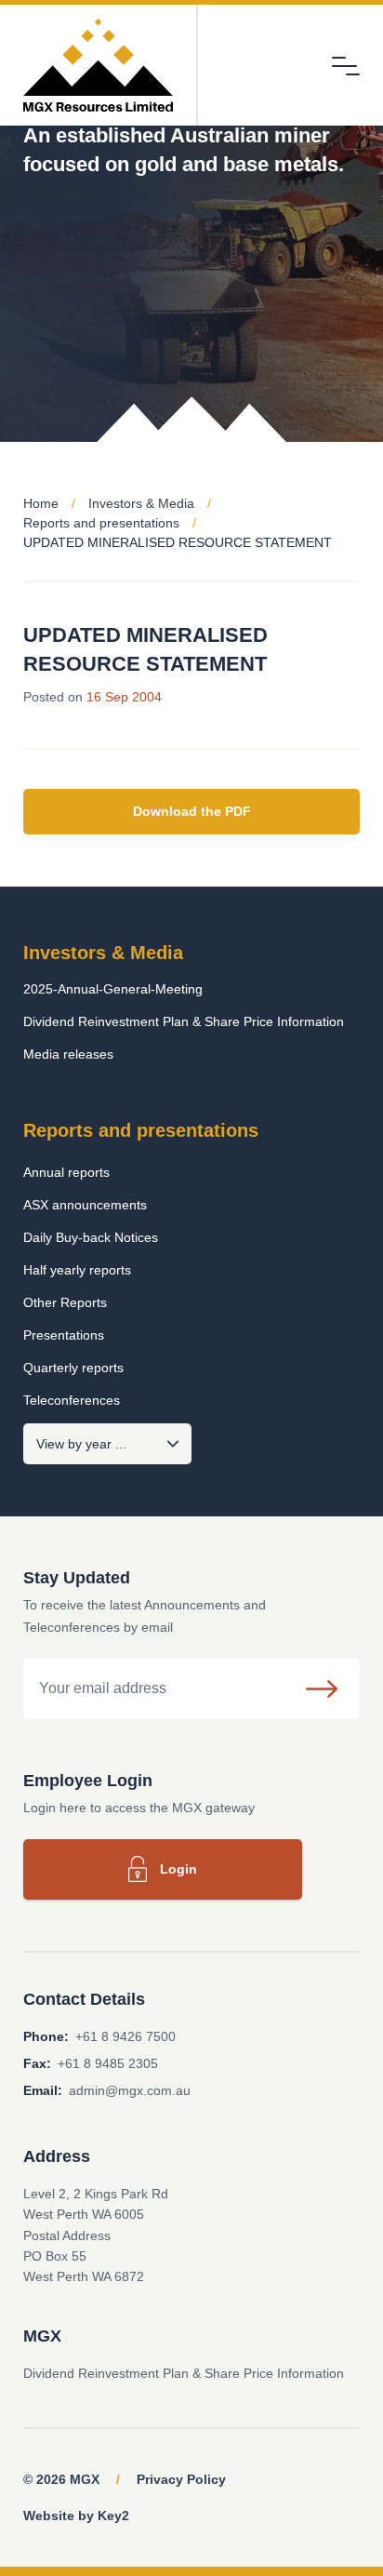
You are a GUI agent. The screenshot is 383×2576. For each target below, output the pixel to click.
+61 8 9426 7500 (125, 2036)
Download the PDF (192, 811)
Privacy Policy (181, 2479)
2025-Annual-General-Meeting (113, 989)
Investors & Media (141, 503)
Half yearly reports (77, 1270)
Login (178, 1869)
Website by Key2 (76, 2516)
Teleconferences (72, 1400)
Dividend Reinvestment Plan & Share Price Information (184, 1021)
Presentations (64, 1335)
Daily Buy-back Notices (91, 1237)
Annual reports (66, 1172)
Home (41, 503)
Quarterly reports (73, 1368)
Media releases (68, 1054)
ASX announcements (85, 1205)
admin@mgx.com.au (130, 2090)
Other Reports (65, 1302)
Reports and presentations (101, 523)
